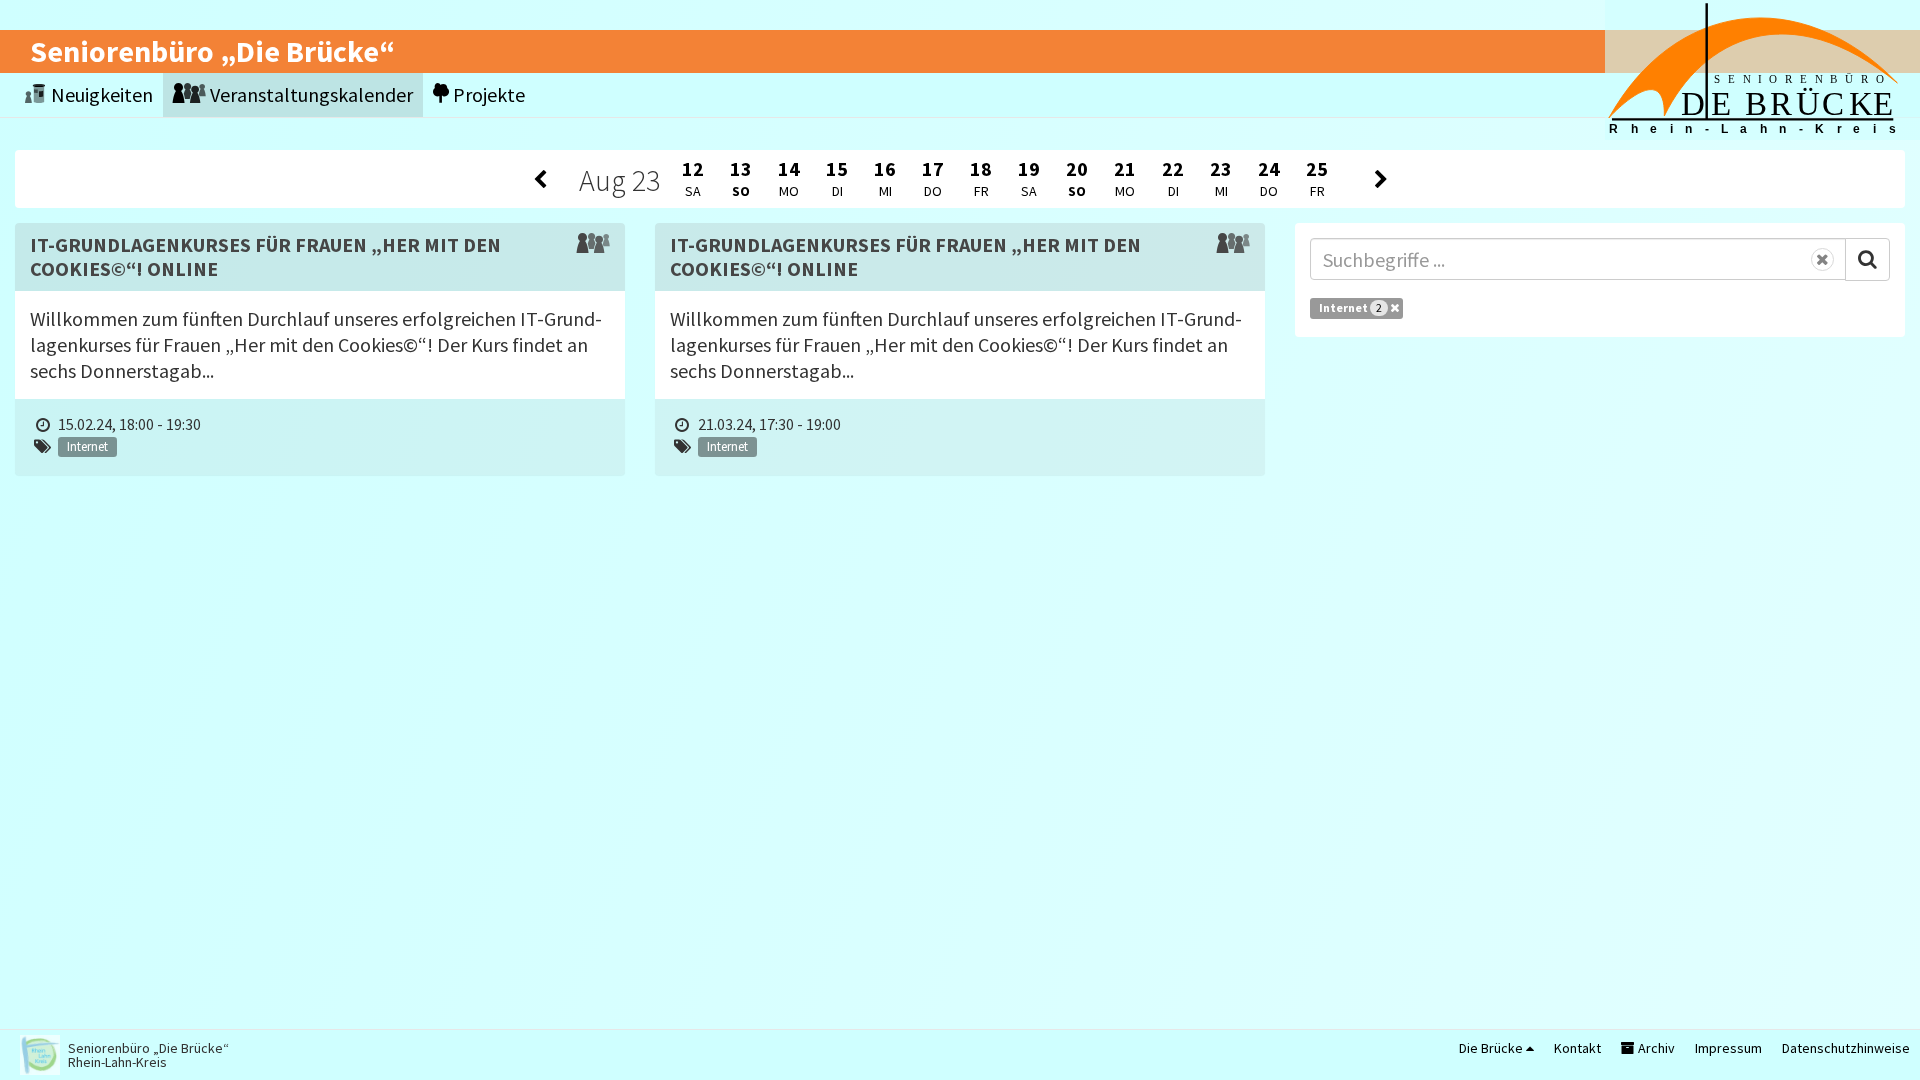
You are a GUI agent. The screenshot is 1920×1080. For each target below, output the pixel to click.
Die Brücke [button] (1492, 1048)
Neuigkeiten (100, 94)
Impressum (1728, 1048)
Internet (1350, 307)
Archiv (1655, 1048)
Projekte (487, 94)
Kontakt (1577, 1048)
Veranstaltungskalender (309, 94)
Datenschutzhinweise (1846, 1048)
